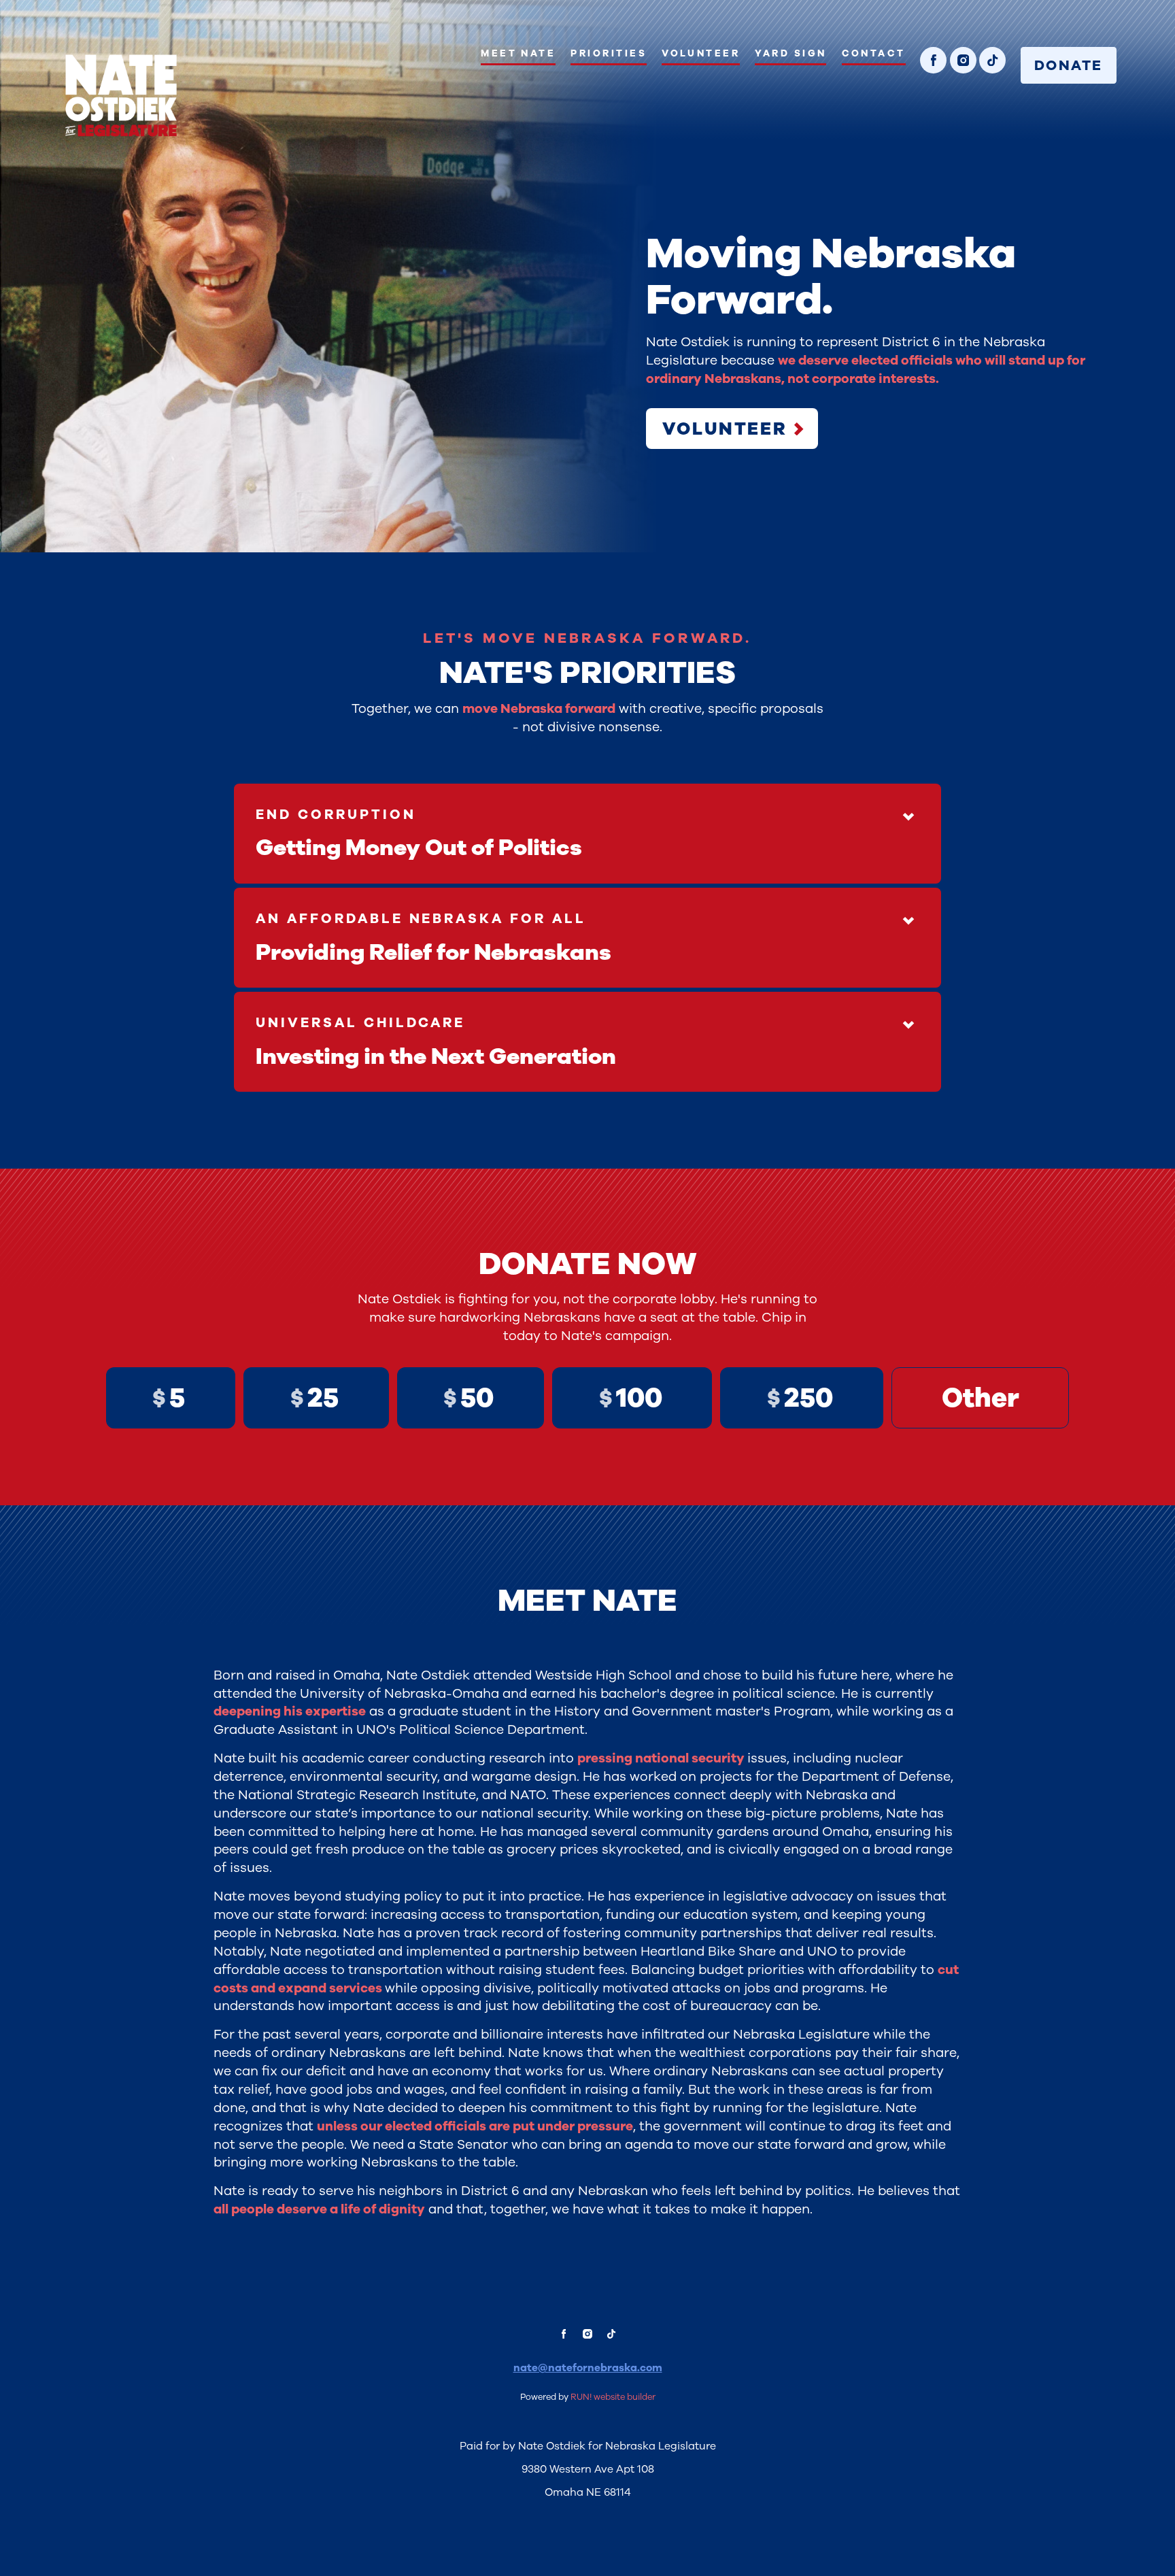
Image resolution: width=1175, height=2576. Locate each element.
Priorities (609, 53)
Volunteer (701, 53)
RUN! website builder (613, 2397)
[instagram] (963, 60)
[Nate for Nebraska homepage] (121, 96)
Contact (874, 53)
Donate (1068, 65)
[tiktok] (992, 60)
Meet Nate (518, 53)
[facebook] (933, 60)
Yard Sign (790, 53)
